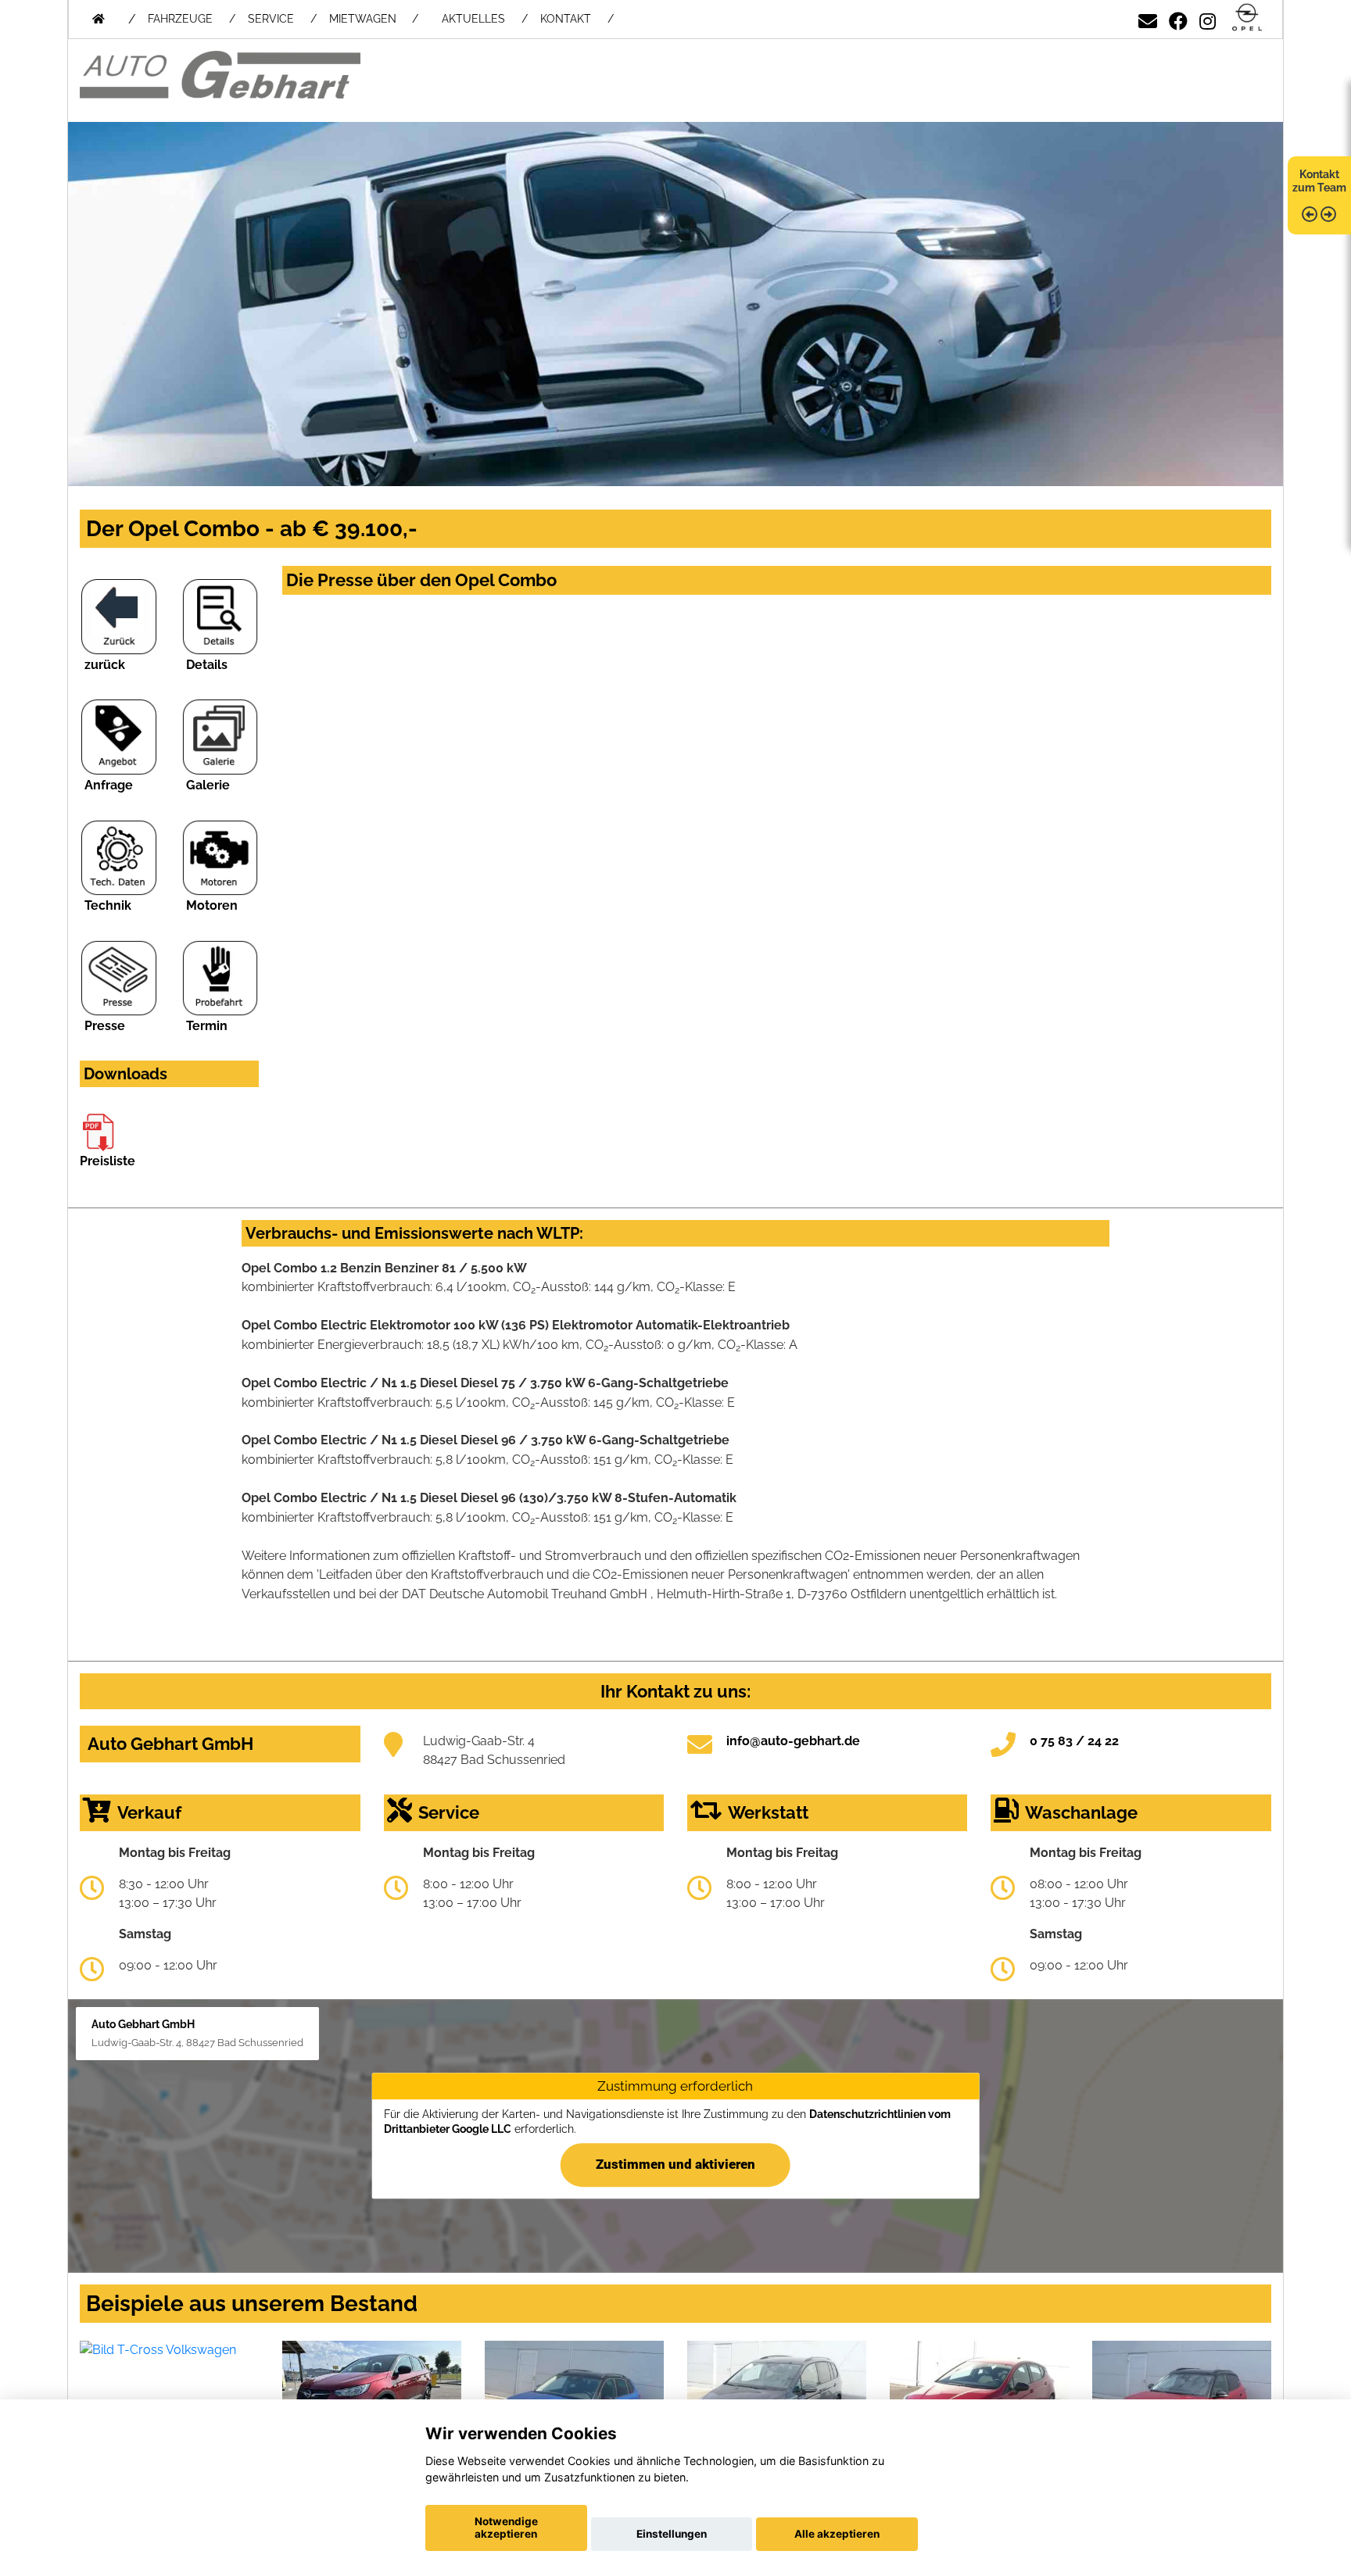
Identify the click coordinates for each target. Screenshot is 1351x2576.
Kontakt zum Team (1319, 181)
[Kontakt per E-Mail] (1148, 18)
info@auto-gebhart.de (793, 1741)
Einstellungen (672, 2534)
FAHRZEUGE (180, 19)
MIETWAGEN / (374, 19)
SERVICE (271, 19)
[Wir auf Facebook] (1178, 18)
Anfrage (109, 785)
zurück (105, 665)
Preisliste (108, 1161)
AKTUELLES (473, 19)
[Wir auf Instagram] (1208, 18)
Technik (108, 905)
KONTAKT (566, 19)
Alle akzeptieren (837, 2534)
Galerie (208, 785)
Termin (207, 1026)
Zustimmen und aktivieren (675, 2164)
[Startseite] (1247, 18)
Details (207, 665)
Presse (105, 1026)
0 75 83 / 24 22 (1074, 1741)
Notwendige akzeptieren (506, 2528)
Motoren (212, 905)
